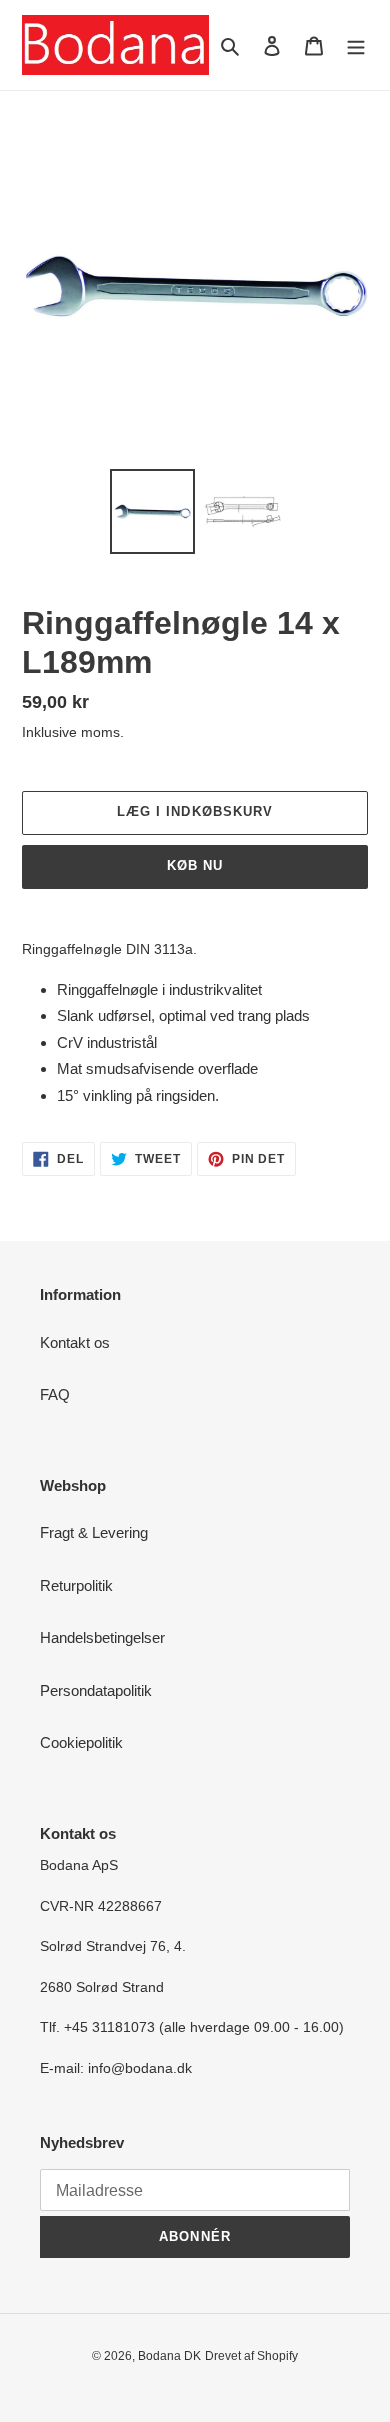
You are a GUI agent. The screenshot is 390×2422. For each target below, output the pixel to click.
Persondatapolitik (96, 1690)
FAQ (55, 1394)
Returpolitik (76, 1585)
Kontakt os (75, 1342)
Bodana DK (169, 2356)
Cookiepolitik (81, 1742)
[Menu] (356, 45)
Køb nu (195, 865)
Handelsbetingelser (102, 1637)
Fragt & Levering (94, 1532)
